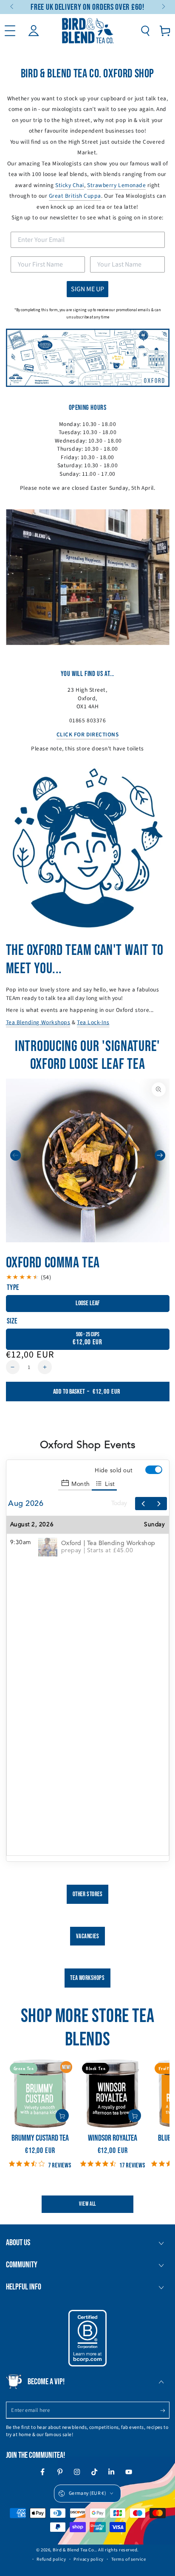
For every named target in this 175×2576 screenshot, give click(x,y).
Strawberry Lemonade (116, 185)
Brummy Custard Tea (40, 2138)
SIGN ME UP (87, 289)
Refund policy (51, 2559)
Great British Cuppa (75, 196)
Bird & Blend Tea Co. (74, 2550)
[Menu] (10, 31)
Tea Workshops (87, 1978)
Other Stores (87, 1894)
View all (87, 2204)
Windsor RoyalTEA (113, 2138)
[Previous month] (143, 1504)
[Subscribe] (165, 2411)
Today (119, 1503)
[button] (145, 31)
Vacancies (88, 1936)
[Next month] (159, 1504)
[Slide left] (13, 7)
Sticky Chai (70, 185)
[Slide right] (163, 7)
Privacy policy (89, 2559)
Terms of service (129, 2559)
